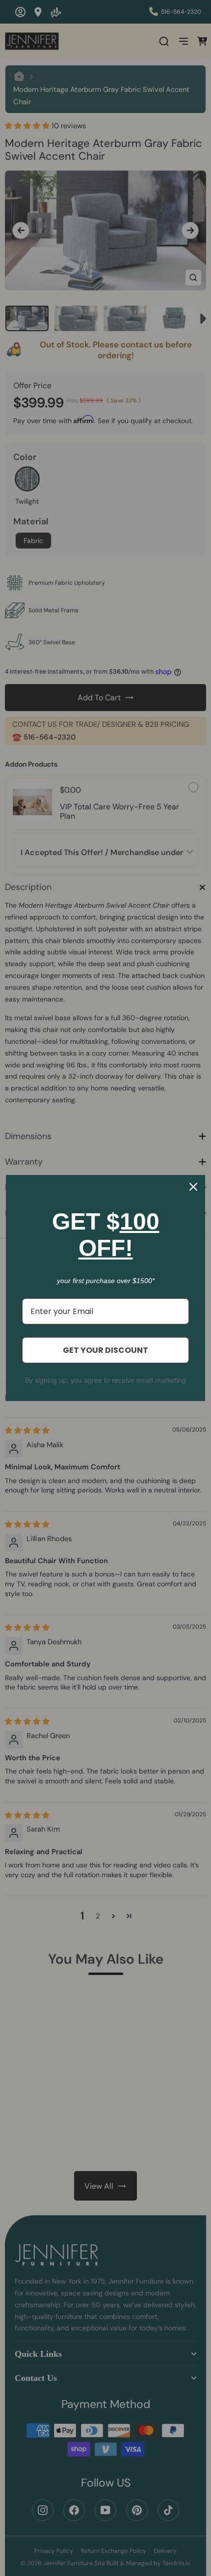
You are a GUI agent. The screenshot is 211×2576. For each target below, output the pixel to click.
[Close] (193, 1187)
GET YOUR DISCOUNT (105, 1350)
